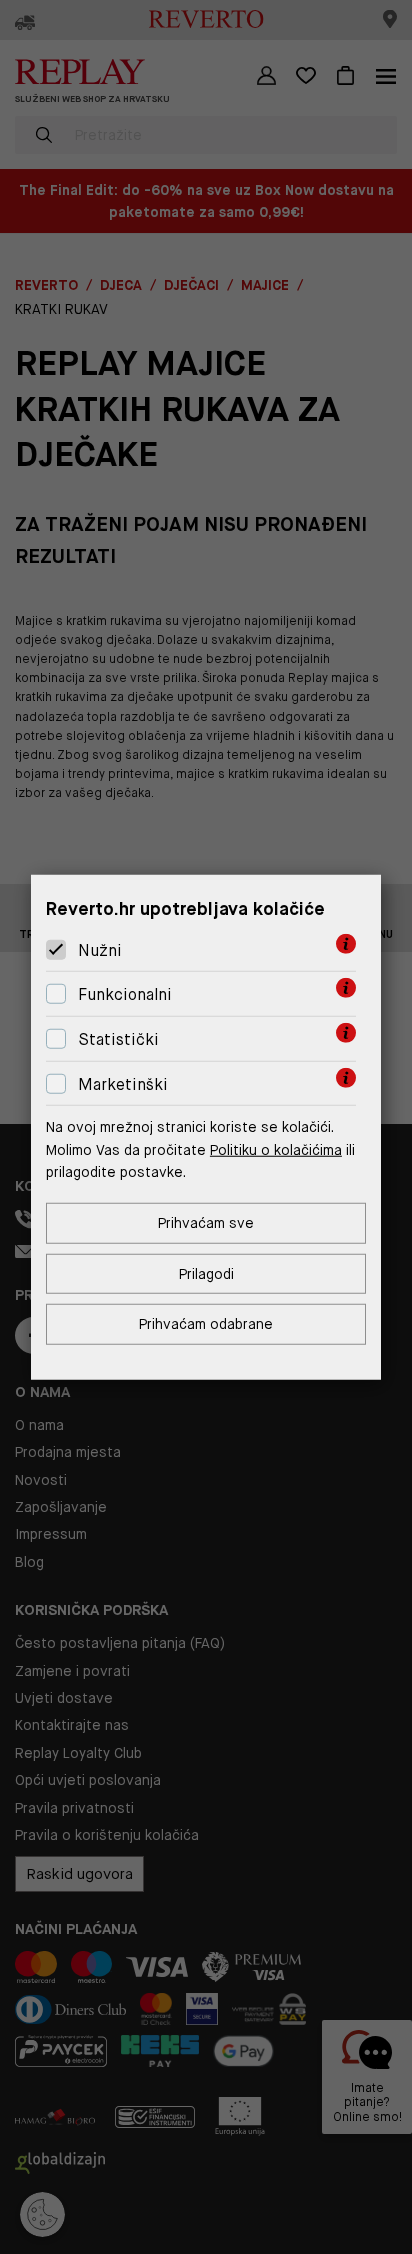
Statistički (118, 1039)
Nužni (100, 950)
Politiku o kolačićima (276, 1149)
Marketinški (123, 1083)
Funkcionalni (125, 994)
